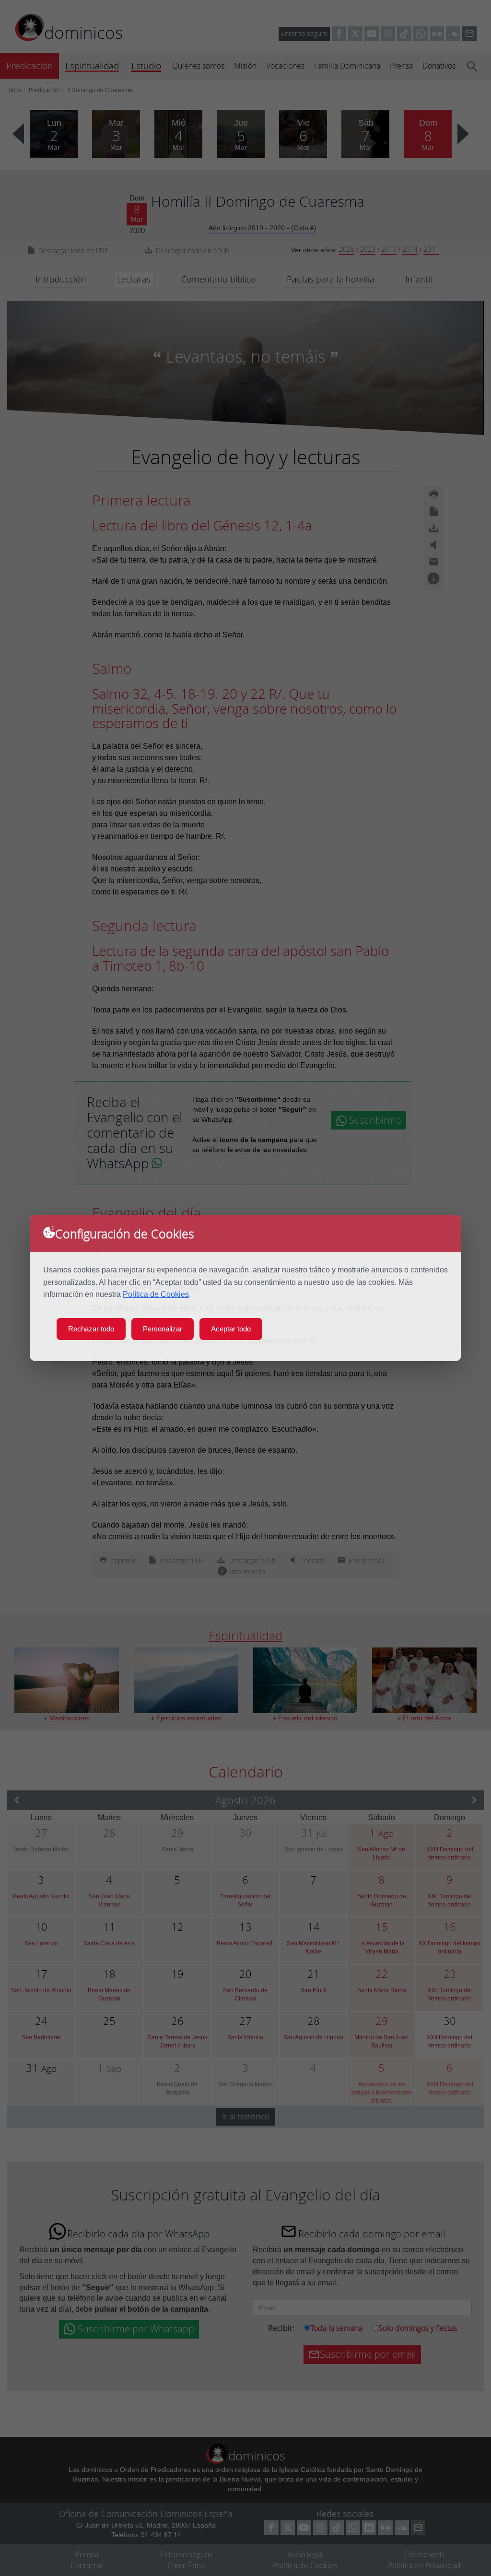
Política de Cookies (156, 1294)
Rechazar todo (91, 1329)
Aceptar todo (231, 1329)
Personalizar (163, 1329)
